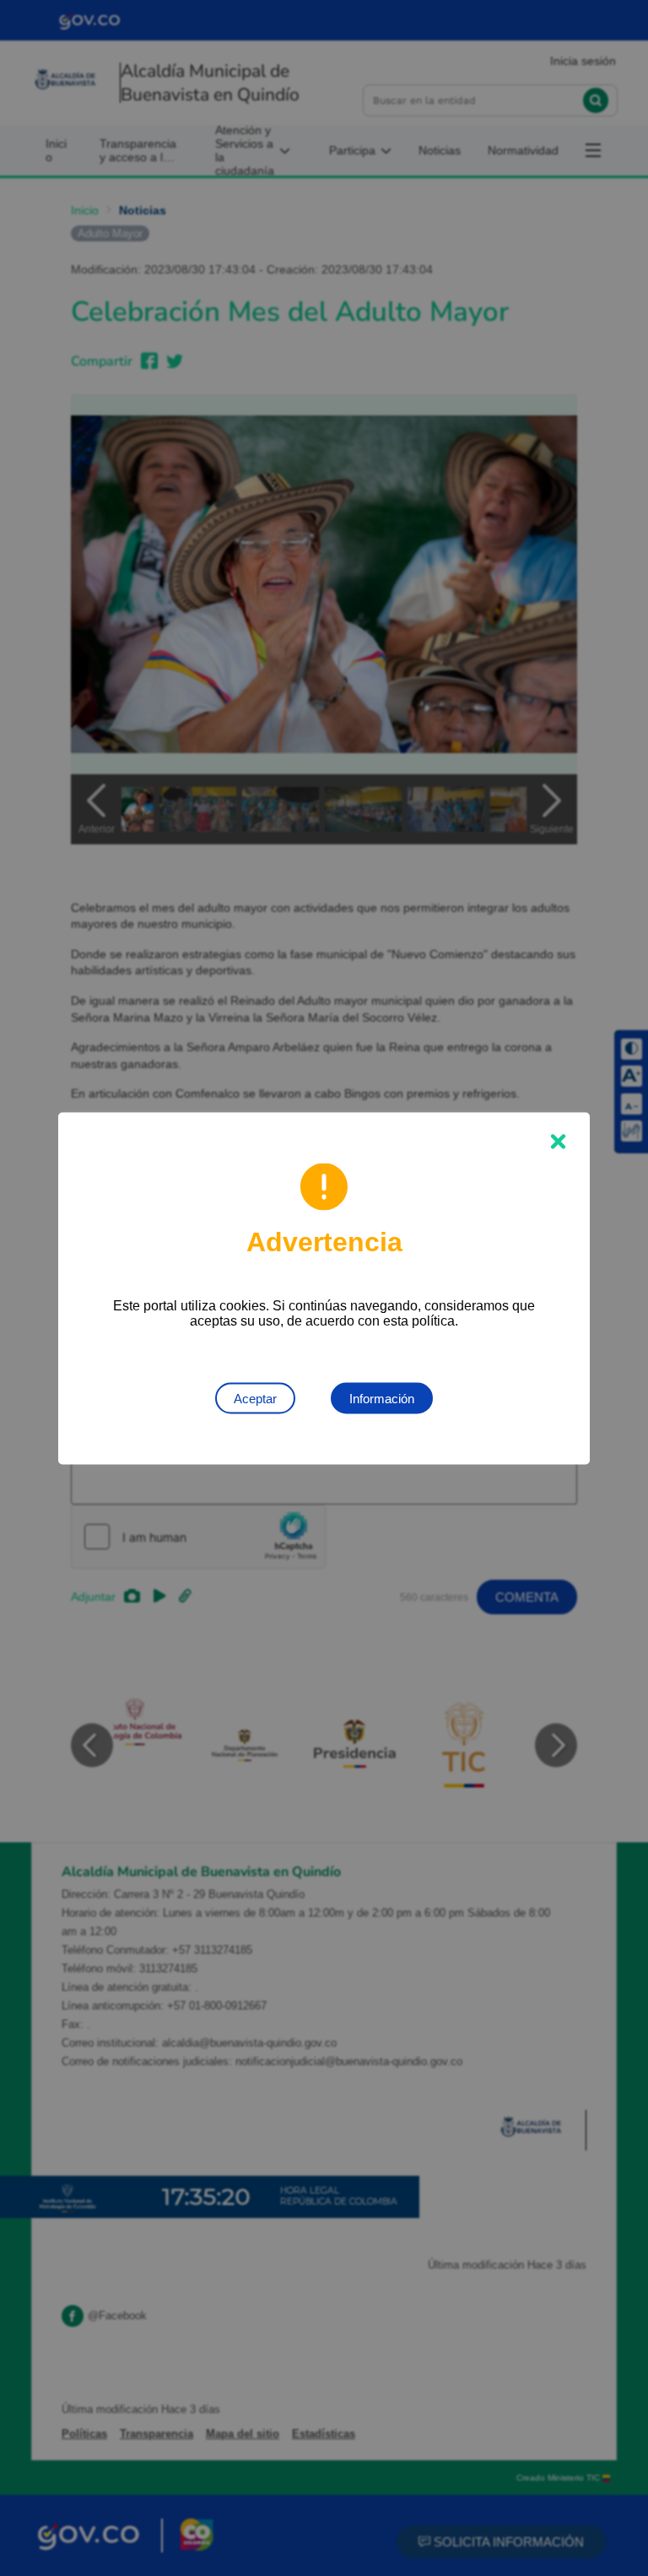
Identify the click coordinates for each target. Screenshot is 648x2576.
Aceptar (255, 1398)
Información (382, 1398)
